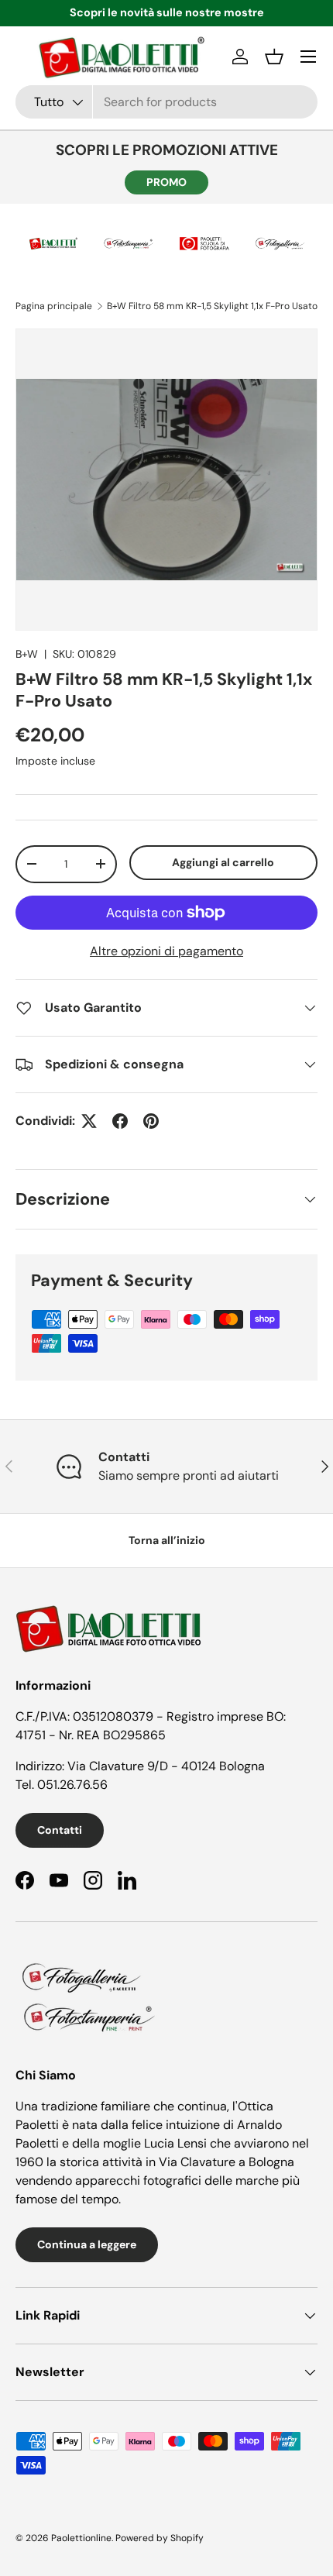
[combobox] (166, 102)
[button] (274, 57)
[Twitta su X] (89, 1121)
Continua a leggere (87, 2244)
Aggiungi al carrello (223, 862)
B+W (27, 654)
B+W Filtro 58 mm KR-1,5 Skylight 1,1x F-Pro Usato (212, 306)
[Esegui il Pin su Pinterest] (151, 1121)
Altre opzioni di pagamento (166, 951)
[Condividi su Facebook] (120, 1121)
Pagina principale (54, 306)
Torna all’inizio (167, 1540)
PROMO (166, 182)
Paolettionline (81, 2538)
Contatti (60, 1830)
